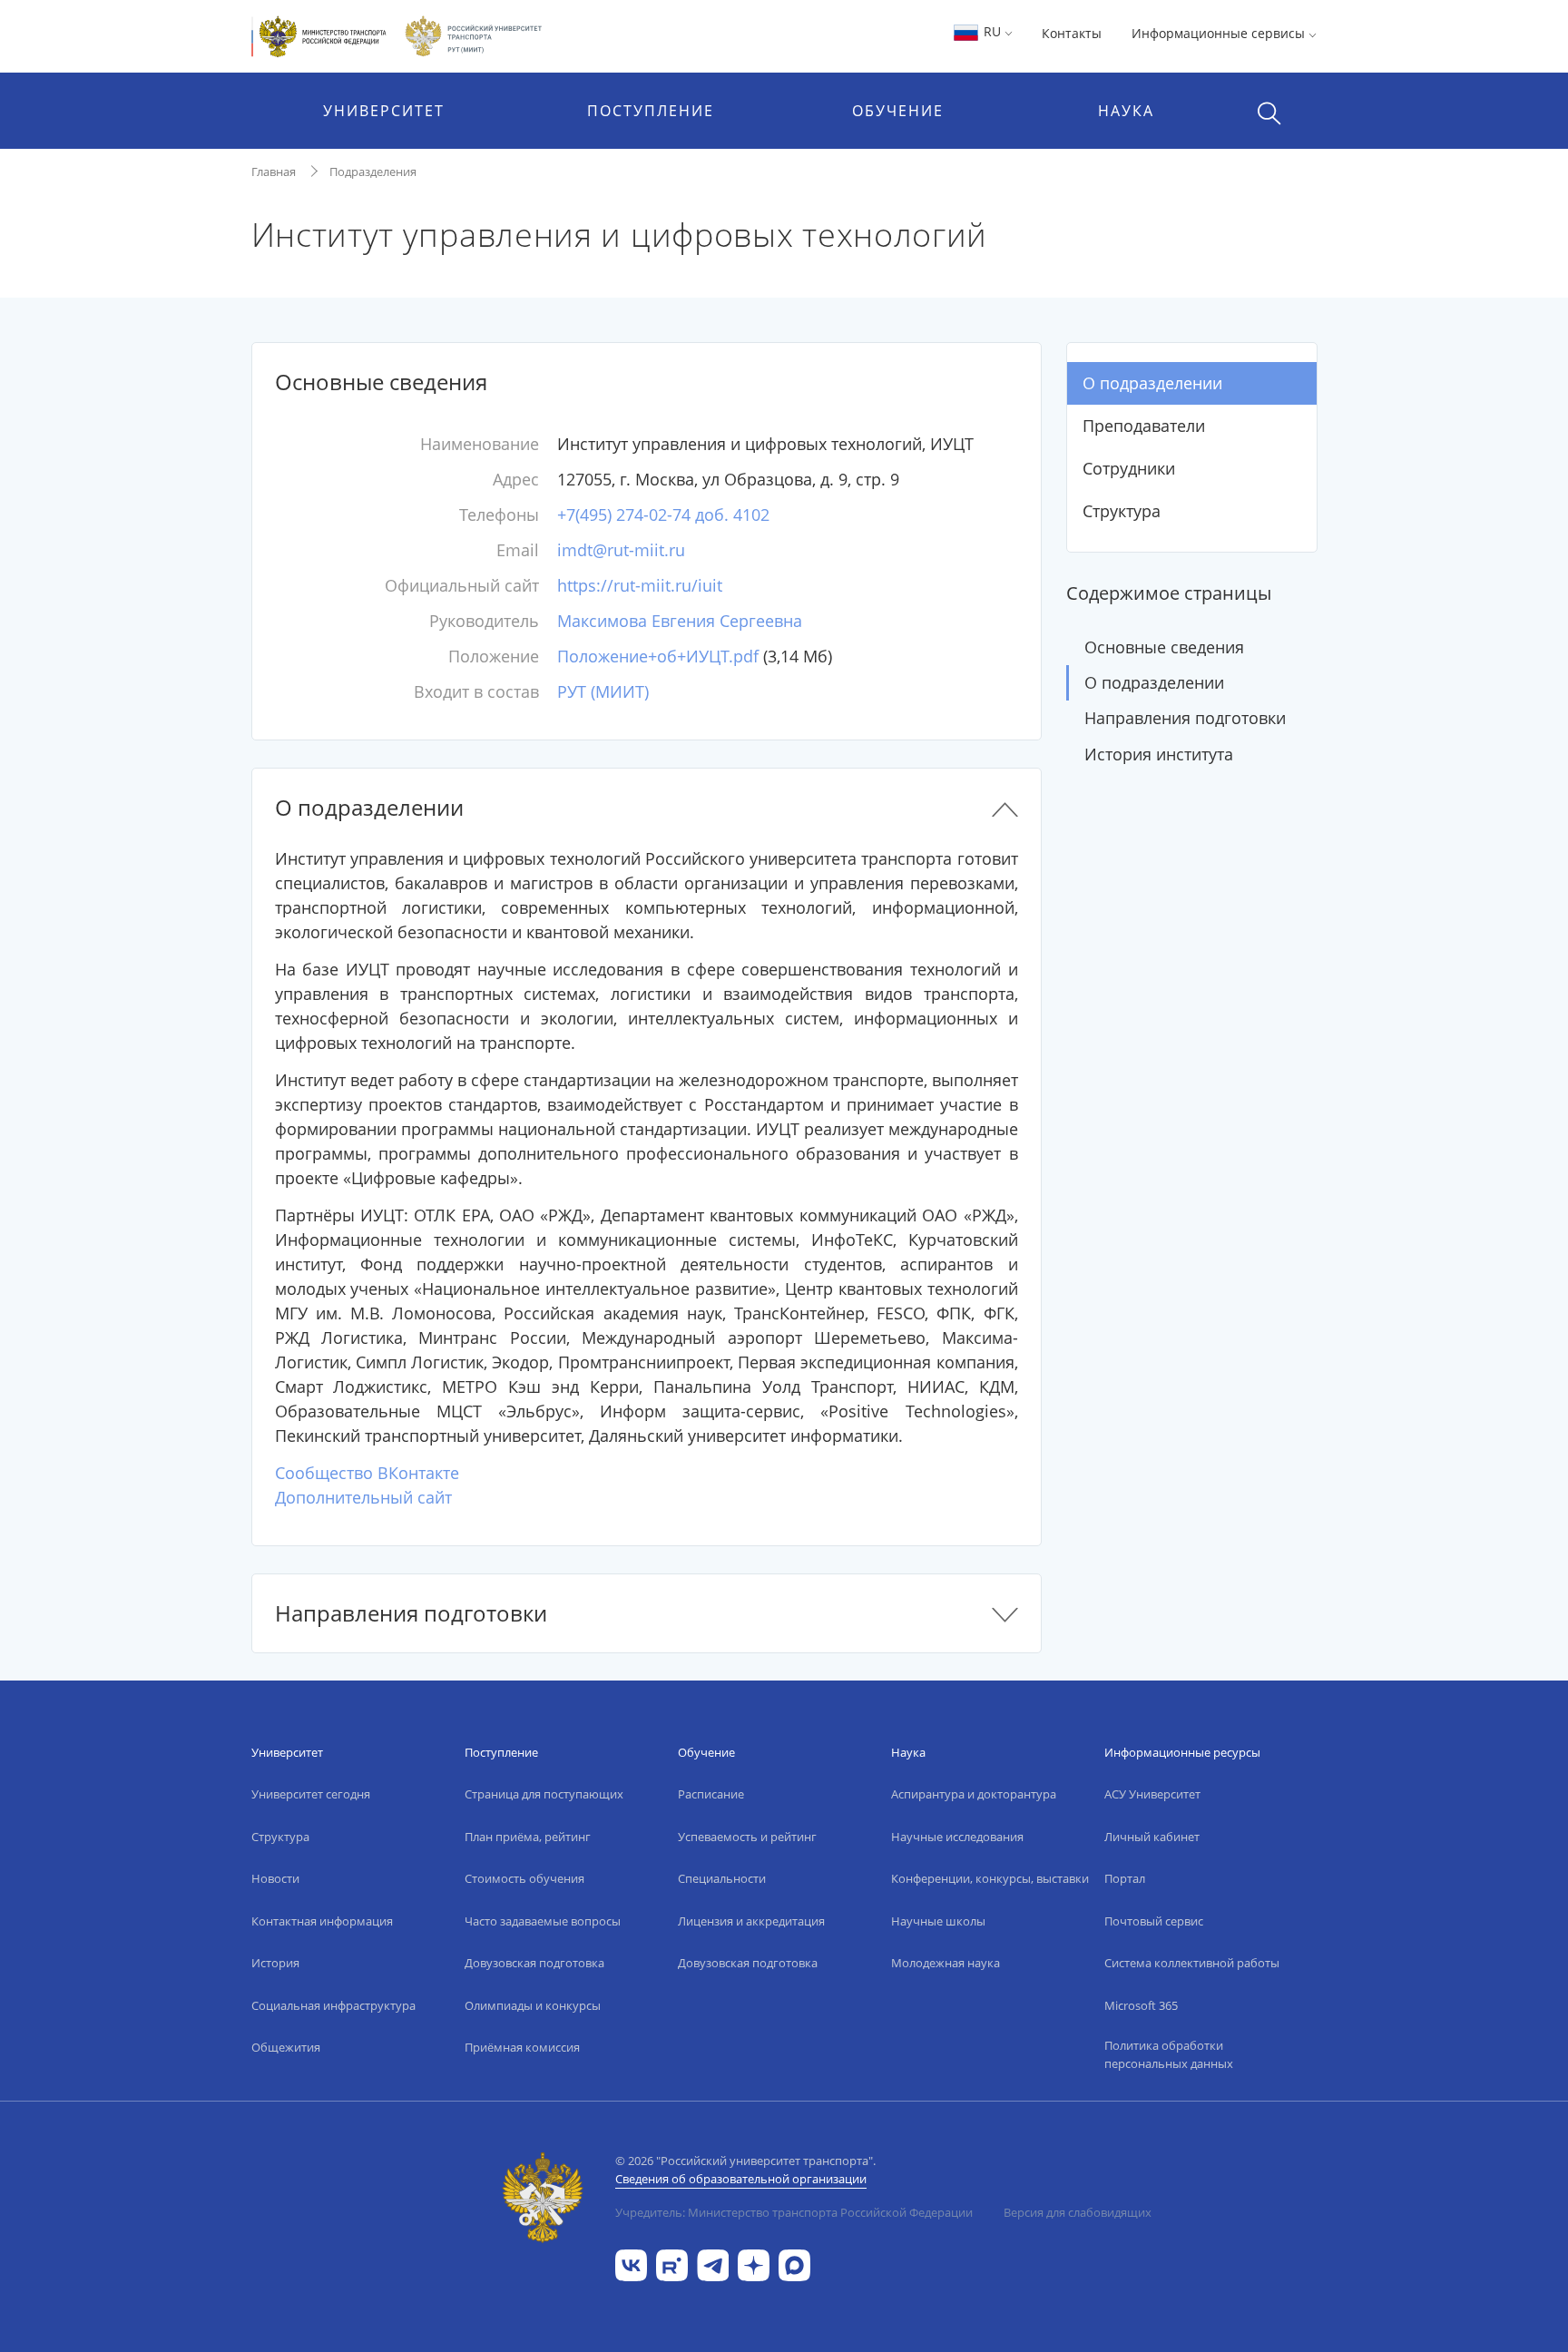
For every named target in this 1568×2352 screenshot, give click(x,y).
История (275, 1963)
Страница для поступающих (544, 1794)
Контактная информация (322, 1921)
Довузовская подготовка (534, 1963)
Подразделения (373, 171)
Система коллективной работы (1192, 1963)
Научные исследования (957, 1837)
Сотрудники (1129, 468)
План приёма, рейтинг (528, 1837)
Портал (1125, 1878)
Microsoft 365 (1141, 2005)
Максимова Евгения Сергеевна (680, 621)
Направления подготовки (1185, 718)
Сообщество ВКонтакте (367, 1473)
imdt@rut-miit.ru (621, 550)
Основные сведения (1164, 647)
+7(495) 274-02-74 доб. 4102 (663, 514)
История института (1159, 754)
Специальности (722, 1878)
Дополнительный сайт (363, 1497)
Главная (274, 171)
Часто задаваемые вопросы (543, 1921)
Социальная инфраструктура (333, 2005)
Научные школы (938, 1921)
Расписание (711, 1794)
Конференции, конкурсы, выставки (990, 1878)
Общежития (286, 2047)
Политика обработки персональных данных (1169, 2054)
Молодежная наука (946, 1963)
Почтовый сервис (1154, 1921)
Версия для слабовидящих (1078, 2212)
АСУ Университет (1152, 1794)
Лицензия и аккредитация (751, 1921)
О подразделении (1152, 383)
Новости (275, 1878)
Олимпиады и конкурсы (533, 2005)
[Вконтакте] (631, 2264)
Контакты (1072, 33)
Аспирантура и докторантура (974, 1794)
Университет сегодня (311, 1794)
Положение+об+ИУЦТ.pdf (658, 656)
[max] (794, 2264)
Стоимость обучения (524, 1878)
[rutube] (672, 2264)
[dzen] (754, 2264)
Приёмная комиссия (522, 2047)
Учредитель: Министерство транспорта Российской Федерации (794, 2212)
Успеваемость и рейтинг (747, 1837)
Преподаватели (1144, 426)
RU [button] (992, 31)
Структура (1122, 511)
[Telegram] (713, 2264)
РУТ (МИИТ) (603, 691)
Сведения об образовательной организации (741, 2179)
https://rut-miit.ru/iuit (640, 585)
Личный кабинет (1152, 1837)
